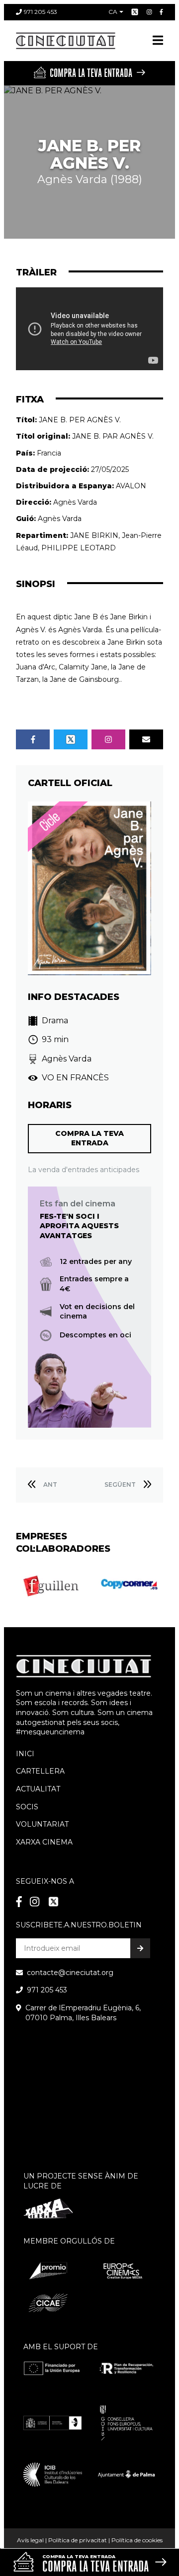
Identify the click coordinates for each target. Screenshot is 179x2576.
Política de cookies (137, 2540)
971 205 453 (41, 12)
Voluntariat (42, 1824)
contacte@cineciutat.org (70, 1973)
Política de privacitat (78, 2540)
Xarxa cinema (44, 1842)
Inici (25, 1754)
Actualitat (38, 1789)
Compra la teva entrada (89, 1138)
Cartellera (40, 1771)
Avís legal (30, 2540)
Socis (27, 1807)
